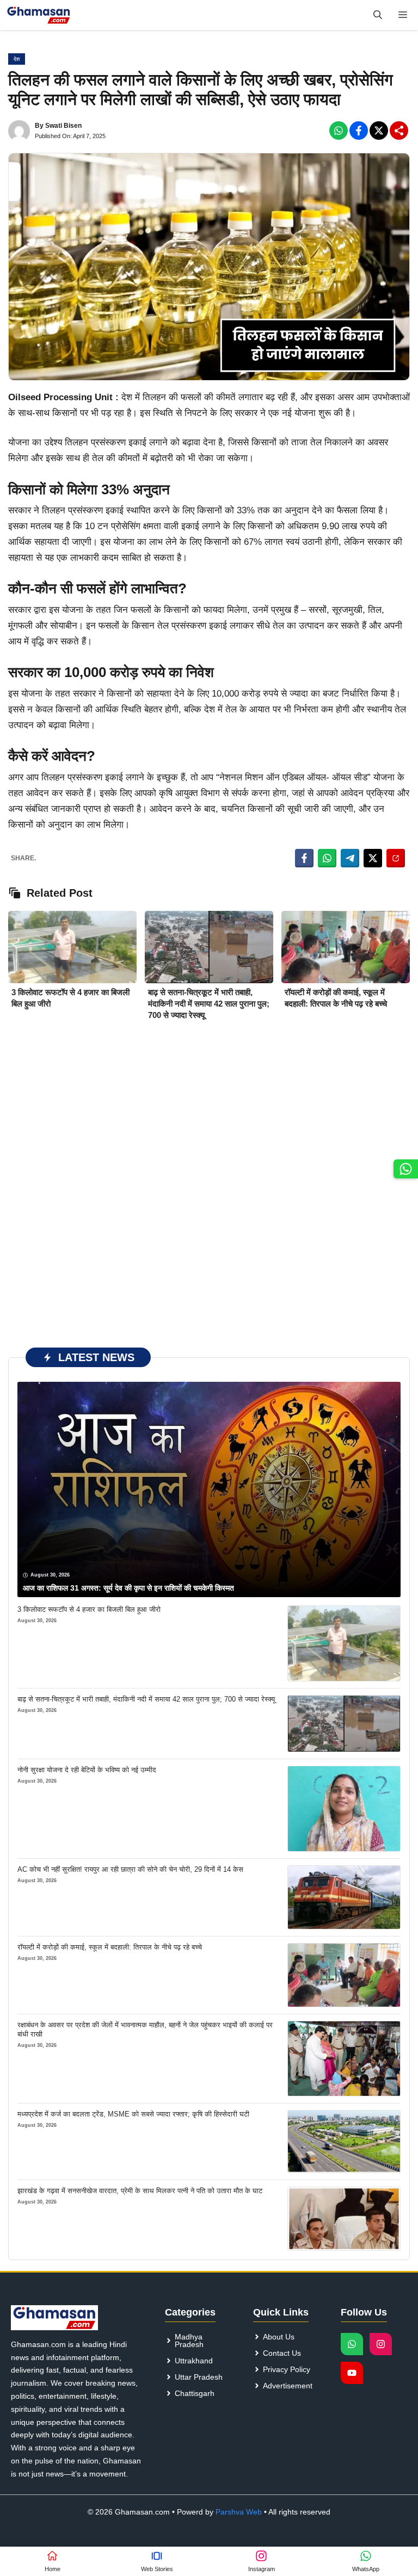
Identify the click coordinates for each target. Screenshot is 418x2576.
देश (17, 59)
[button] (378, 15)
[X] (379, 131)
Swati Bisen (63, 126)
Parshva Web (239, 2512)
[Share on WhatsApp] (327, 858)
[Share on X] (373, 858)
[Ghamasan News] (39, 15)
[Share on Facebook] (304, 858)
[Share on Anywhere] (396, 858)
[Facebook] (339, 131)
